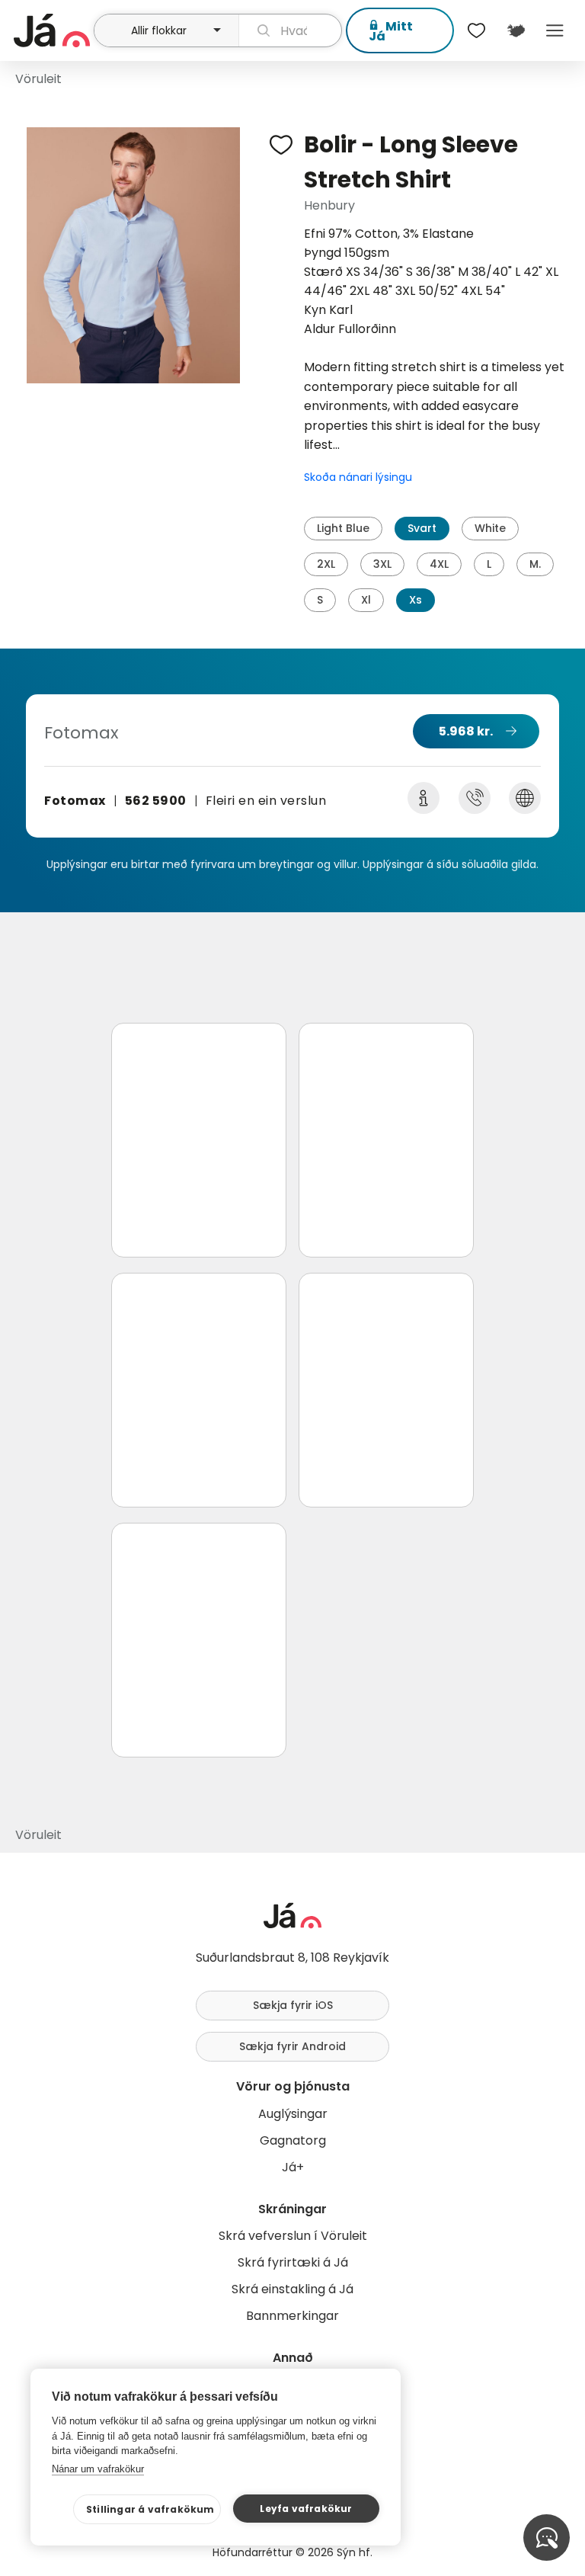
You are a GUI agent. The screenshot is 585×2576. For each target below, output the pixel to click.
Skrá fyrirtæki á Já (293, 2262)
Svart (422, 528)
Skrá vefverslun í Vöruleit (293, 2236)
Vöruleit (38, 79)
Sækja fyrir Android (292, 2046)
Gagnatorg (293, 2140)
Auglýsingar (293, 2114)
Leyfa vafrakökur (306, 2509)
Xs (416, 600)
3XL (382, 564)
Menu (555, 30)
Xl (366, 600)
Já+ (293, 2167)
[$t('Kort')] (515, 30)
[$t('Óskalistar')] (477, 30)
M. (535, 564)
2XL (326, 564)
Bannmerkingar (292, 2316)
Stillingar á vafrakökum (150, 2509)
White (490, 528)
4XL (439, 564)
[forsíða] (52, 30)
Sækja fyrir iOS (293, 2005)
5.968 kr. (466, 731)
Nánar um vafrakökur (98, 2469)
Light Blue (343, 528)
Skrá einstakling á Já (292, 2289)
